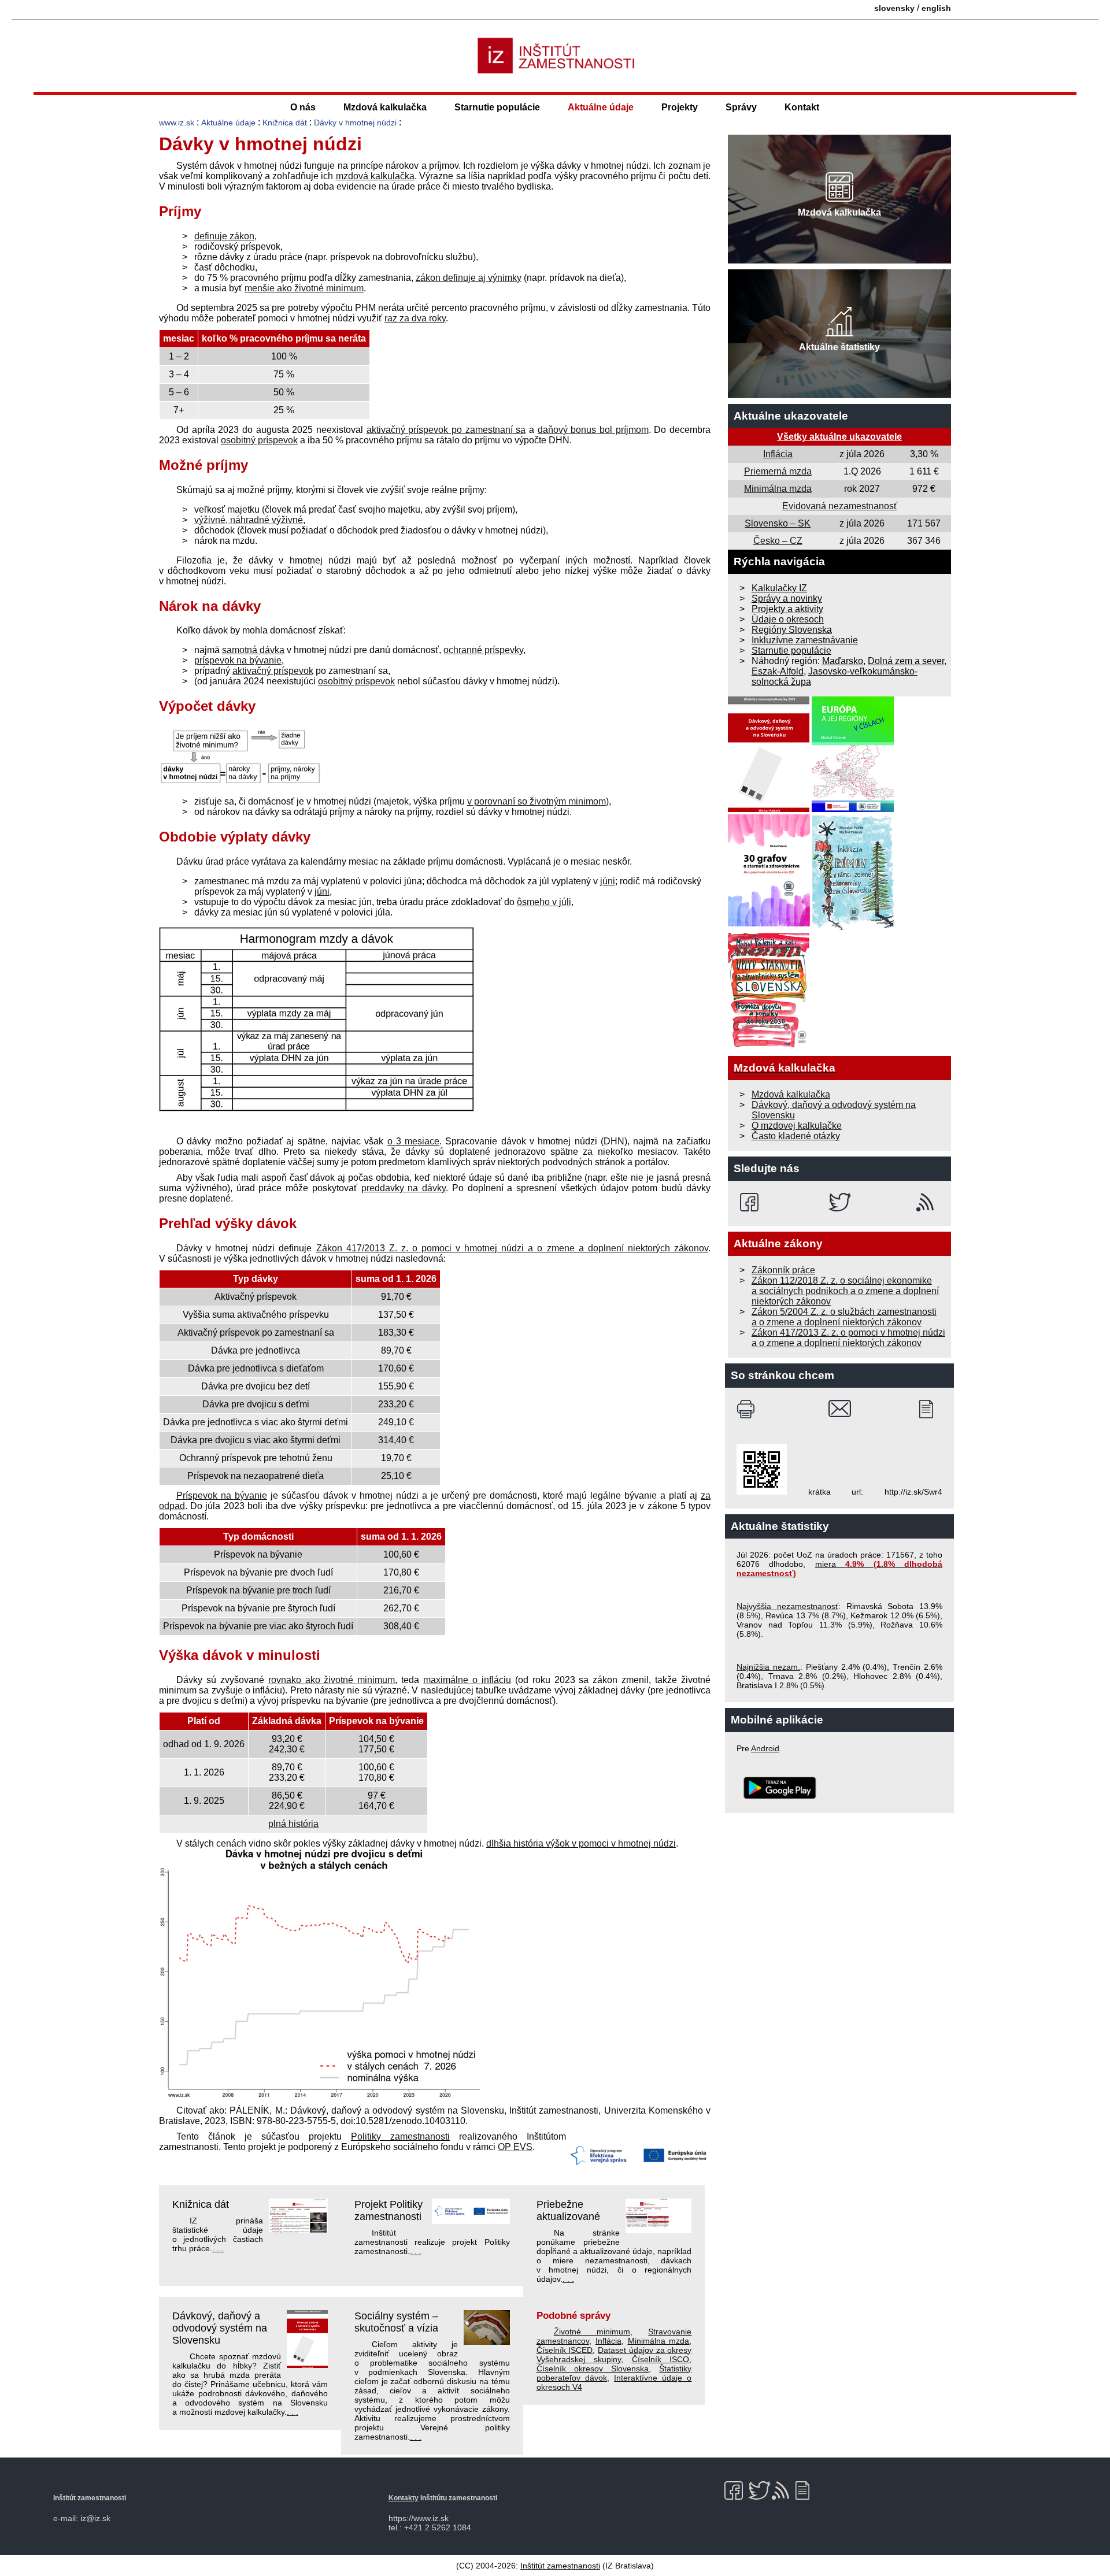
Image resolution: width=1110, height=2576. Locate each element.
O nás (303, 107)
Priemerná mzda (778, 471)
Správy (741, 107)
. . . (218, 2248)
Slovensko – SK (778, 523)
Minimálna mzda (659, 2341)
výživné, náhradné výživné (249, 520)
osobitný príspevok (259, 440)
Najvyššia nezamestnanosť (787, 1606)
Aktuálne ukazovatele (791, 416)
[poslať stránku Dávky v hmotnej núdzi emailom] (840, 1409)
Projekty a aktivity (787, 609)
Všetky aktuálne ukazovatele (839, 437)
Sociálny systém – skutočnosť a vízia (396, 2322)
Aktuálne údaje (601, 107)
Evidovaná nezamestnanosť (840, 506)
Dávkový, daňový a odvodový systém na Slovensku (220, 2328)
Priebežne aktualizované (568, 2210)
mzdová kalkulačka (375, 176)
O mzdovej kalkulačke (797, 1126)
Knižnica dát (285, 123)
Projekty (680, 107)
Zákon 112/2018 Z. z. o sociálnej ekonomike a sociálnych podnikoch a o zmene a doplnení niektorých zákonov (845, 1291)
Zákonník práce (783, 1270)
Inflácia (608, 2341)
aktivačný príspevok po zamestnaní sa (446, 430)
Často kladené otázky (796, 1136)
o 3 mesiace (414, 1141)
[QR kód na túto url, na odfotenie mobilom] (762, 1492)
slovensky (894, 8)
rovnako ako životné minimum (332, 1680)
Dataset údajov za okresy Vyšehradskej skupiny (614, 2355)
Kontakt (802, 107)
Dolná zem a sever (906, 661)
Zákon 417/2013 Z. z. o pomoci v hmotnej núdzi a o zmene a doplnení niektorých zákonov (513, 1248)
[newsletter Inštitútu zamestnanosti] (930, 1409)
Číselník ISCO (661, 2359)
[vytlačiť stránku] (748, 1409)
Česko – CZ (778, 541)
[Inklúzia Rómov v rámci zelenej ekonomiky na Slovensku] (853, 927)
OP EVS (515, 2147)
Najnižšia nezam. (768, 1667)
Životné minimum (592, 2332)
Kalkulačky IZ (779, 588)
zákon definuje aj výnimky (469, 278)
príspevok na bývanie (238, 660)
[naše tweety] (840, 1202)
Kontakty (404, 2498)
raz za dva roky (415, 318)
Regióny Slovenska (792, 630)
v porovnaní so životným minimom (536, 801)
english (936, 8)
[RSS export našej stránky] (928, 1202)
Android (765, 1748)
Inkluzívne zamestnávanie (805, 640)
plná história (293, 1824)
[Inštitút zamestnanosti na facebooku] (751, 1202)
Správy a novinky (787, 598)
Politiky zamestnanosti (400, 2136)
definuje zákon (224, 236)
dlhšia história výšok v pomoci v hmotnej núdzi (581, 1843)
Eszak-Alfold (778, 671)
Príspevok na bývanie (222, 1495)
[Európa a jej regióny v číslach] (853, 809)
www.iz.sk (177, 123)
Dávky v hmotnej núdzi (355, 123)
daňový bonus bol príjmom (593, 430)
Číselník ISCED (565, 2350)
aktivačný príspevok (273, 671)
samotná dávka (253, 650)
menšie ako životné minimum (304, 288)
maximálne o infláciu (467, 1680)
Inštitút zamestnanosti (560, 2566)
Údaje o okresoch (788, 619)
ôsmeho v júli (544, 902)
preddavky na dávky (404, 1188)
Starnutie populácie (497, 107)
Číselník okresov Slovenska (593, 2369)
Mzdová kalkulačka (385, 107)
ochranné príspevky (483, 650)
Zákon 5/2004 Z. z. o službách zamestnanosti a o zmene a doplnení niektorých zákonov (844, 1317)
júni (608, 881)
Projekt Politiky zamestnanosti (388, 2210)
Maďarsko (843, 661)
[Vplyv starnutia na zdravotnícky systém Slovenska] (769, 1045)
